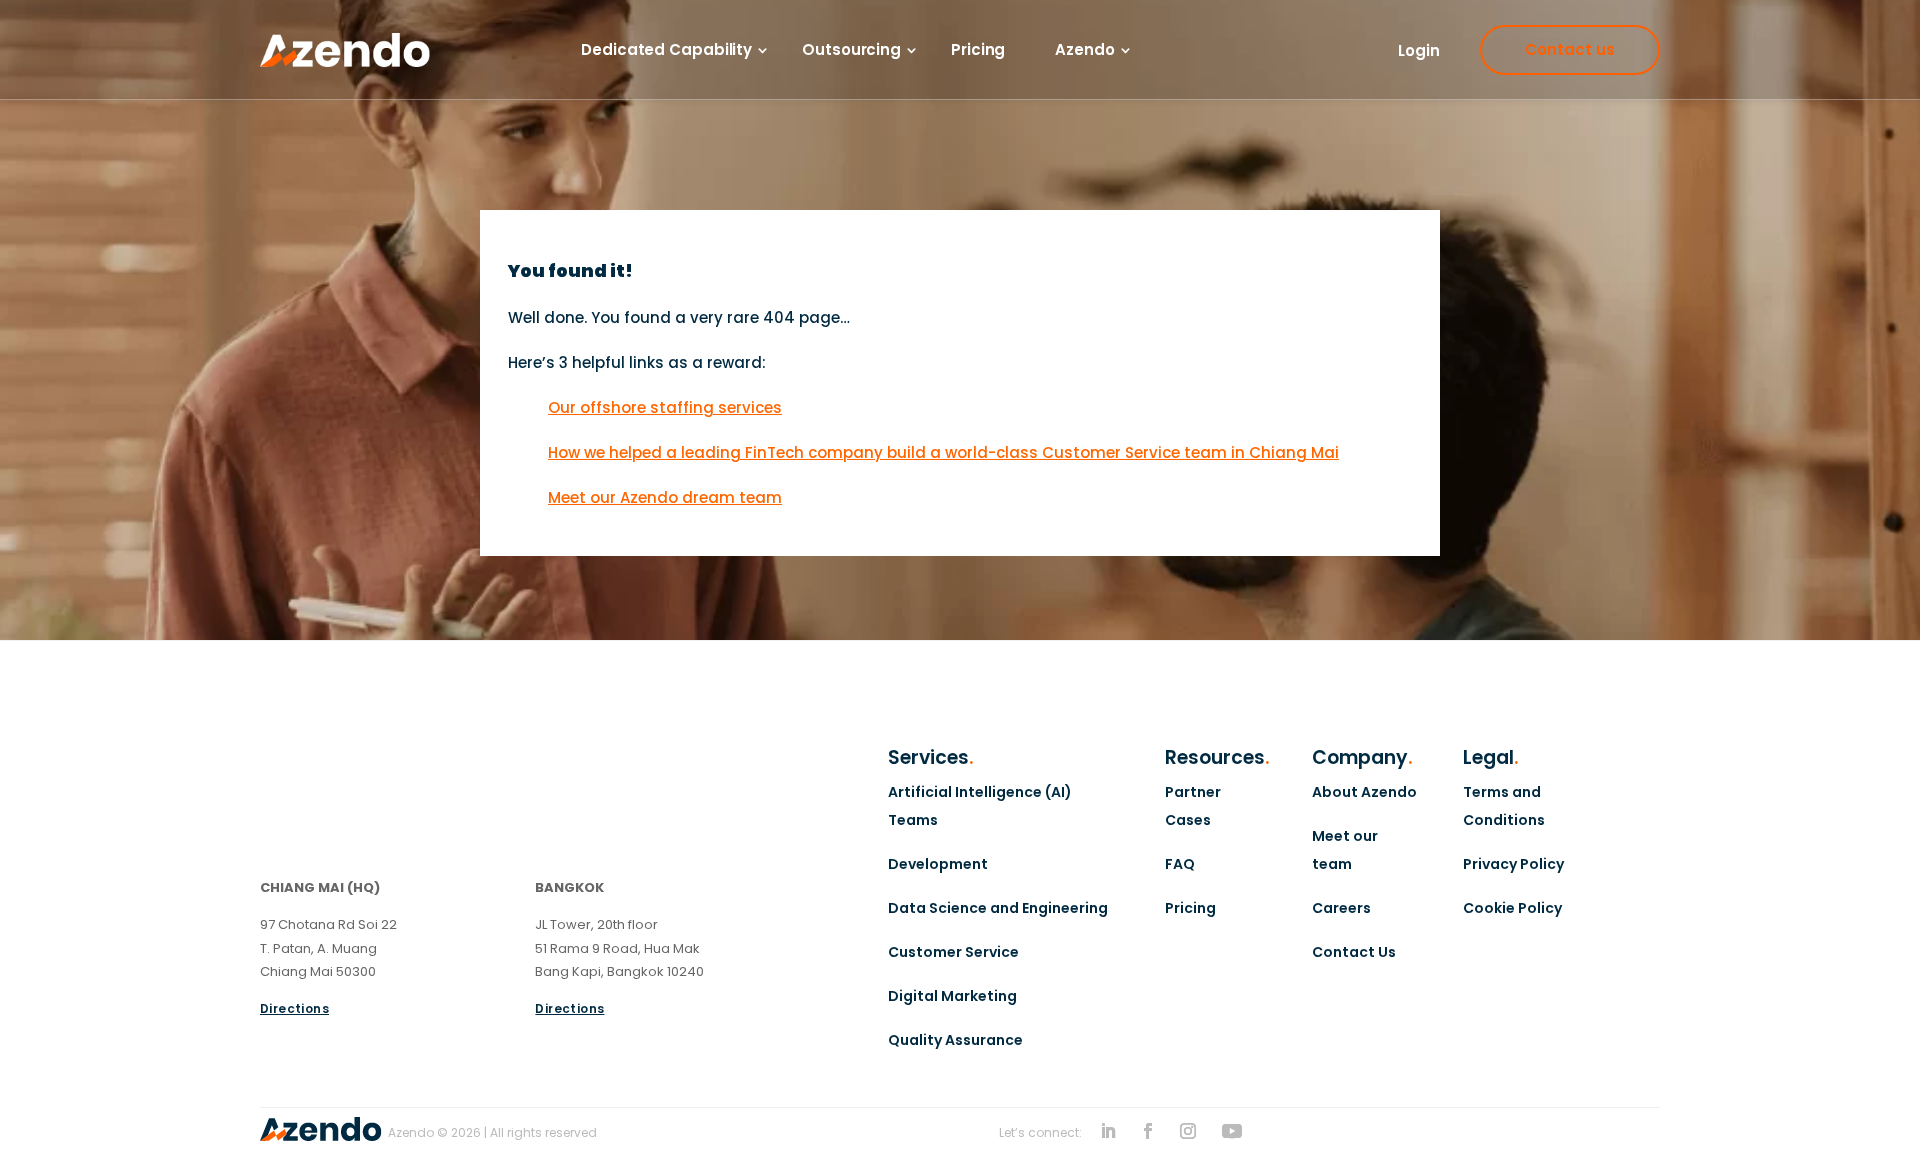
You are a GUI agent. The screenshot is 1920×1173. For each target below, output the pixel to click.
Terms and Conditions (1504, 806)
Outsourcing (851, 50)
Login (1419, 50)
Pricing (978, 50)
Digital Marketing (952, 996)
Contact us (1570, 49)
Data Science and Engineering (998, 908)
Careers (1341, 908)
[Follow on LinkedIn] (1108, 1131)
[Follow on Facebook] (1148, 1131)
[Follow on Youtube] (1232, 1131)
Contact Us (1354, 952)
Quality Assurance (955, 1040)
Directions (294, 1008)
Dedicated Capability (666, 50)
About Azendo (1364, 792)
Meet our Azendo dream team (665, 497)
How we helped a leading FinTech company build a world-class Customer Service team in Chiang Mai (943, 452)
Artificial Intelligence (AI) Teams (980, 806)
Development (938, 864)
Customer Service (953, 952)
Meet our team (1345, 850)
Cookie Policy (1512, 908)
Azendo (1084, 50)
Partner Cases (1193, 806)
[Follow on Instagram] (1188, 1131)
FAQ (1180, 864)
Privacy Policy (1513, 864)
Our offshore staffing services (665, 407)
